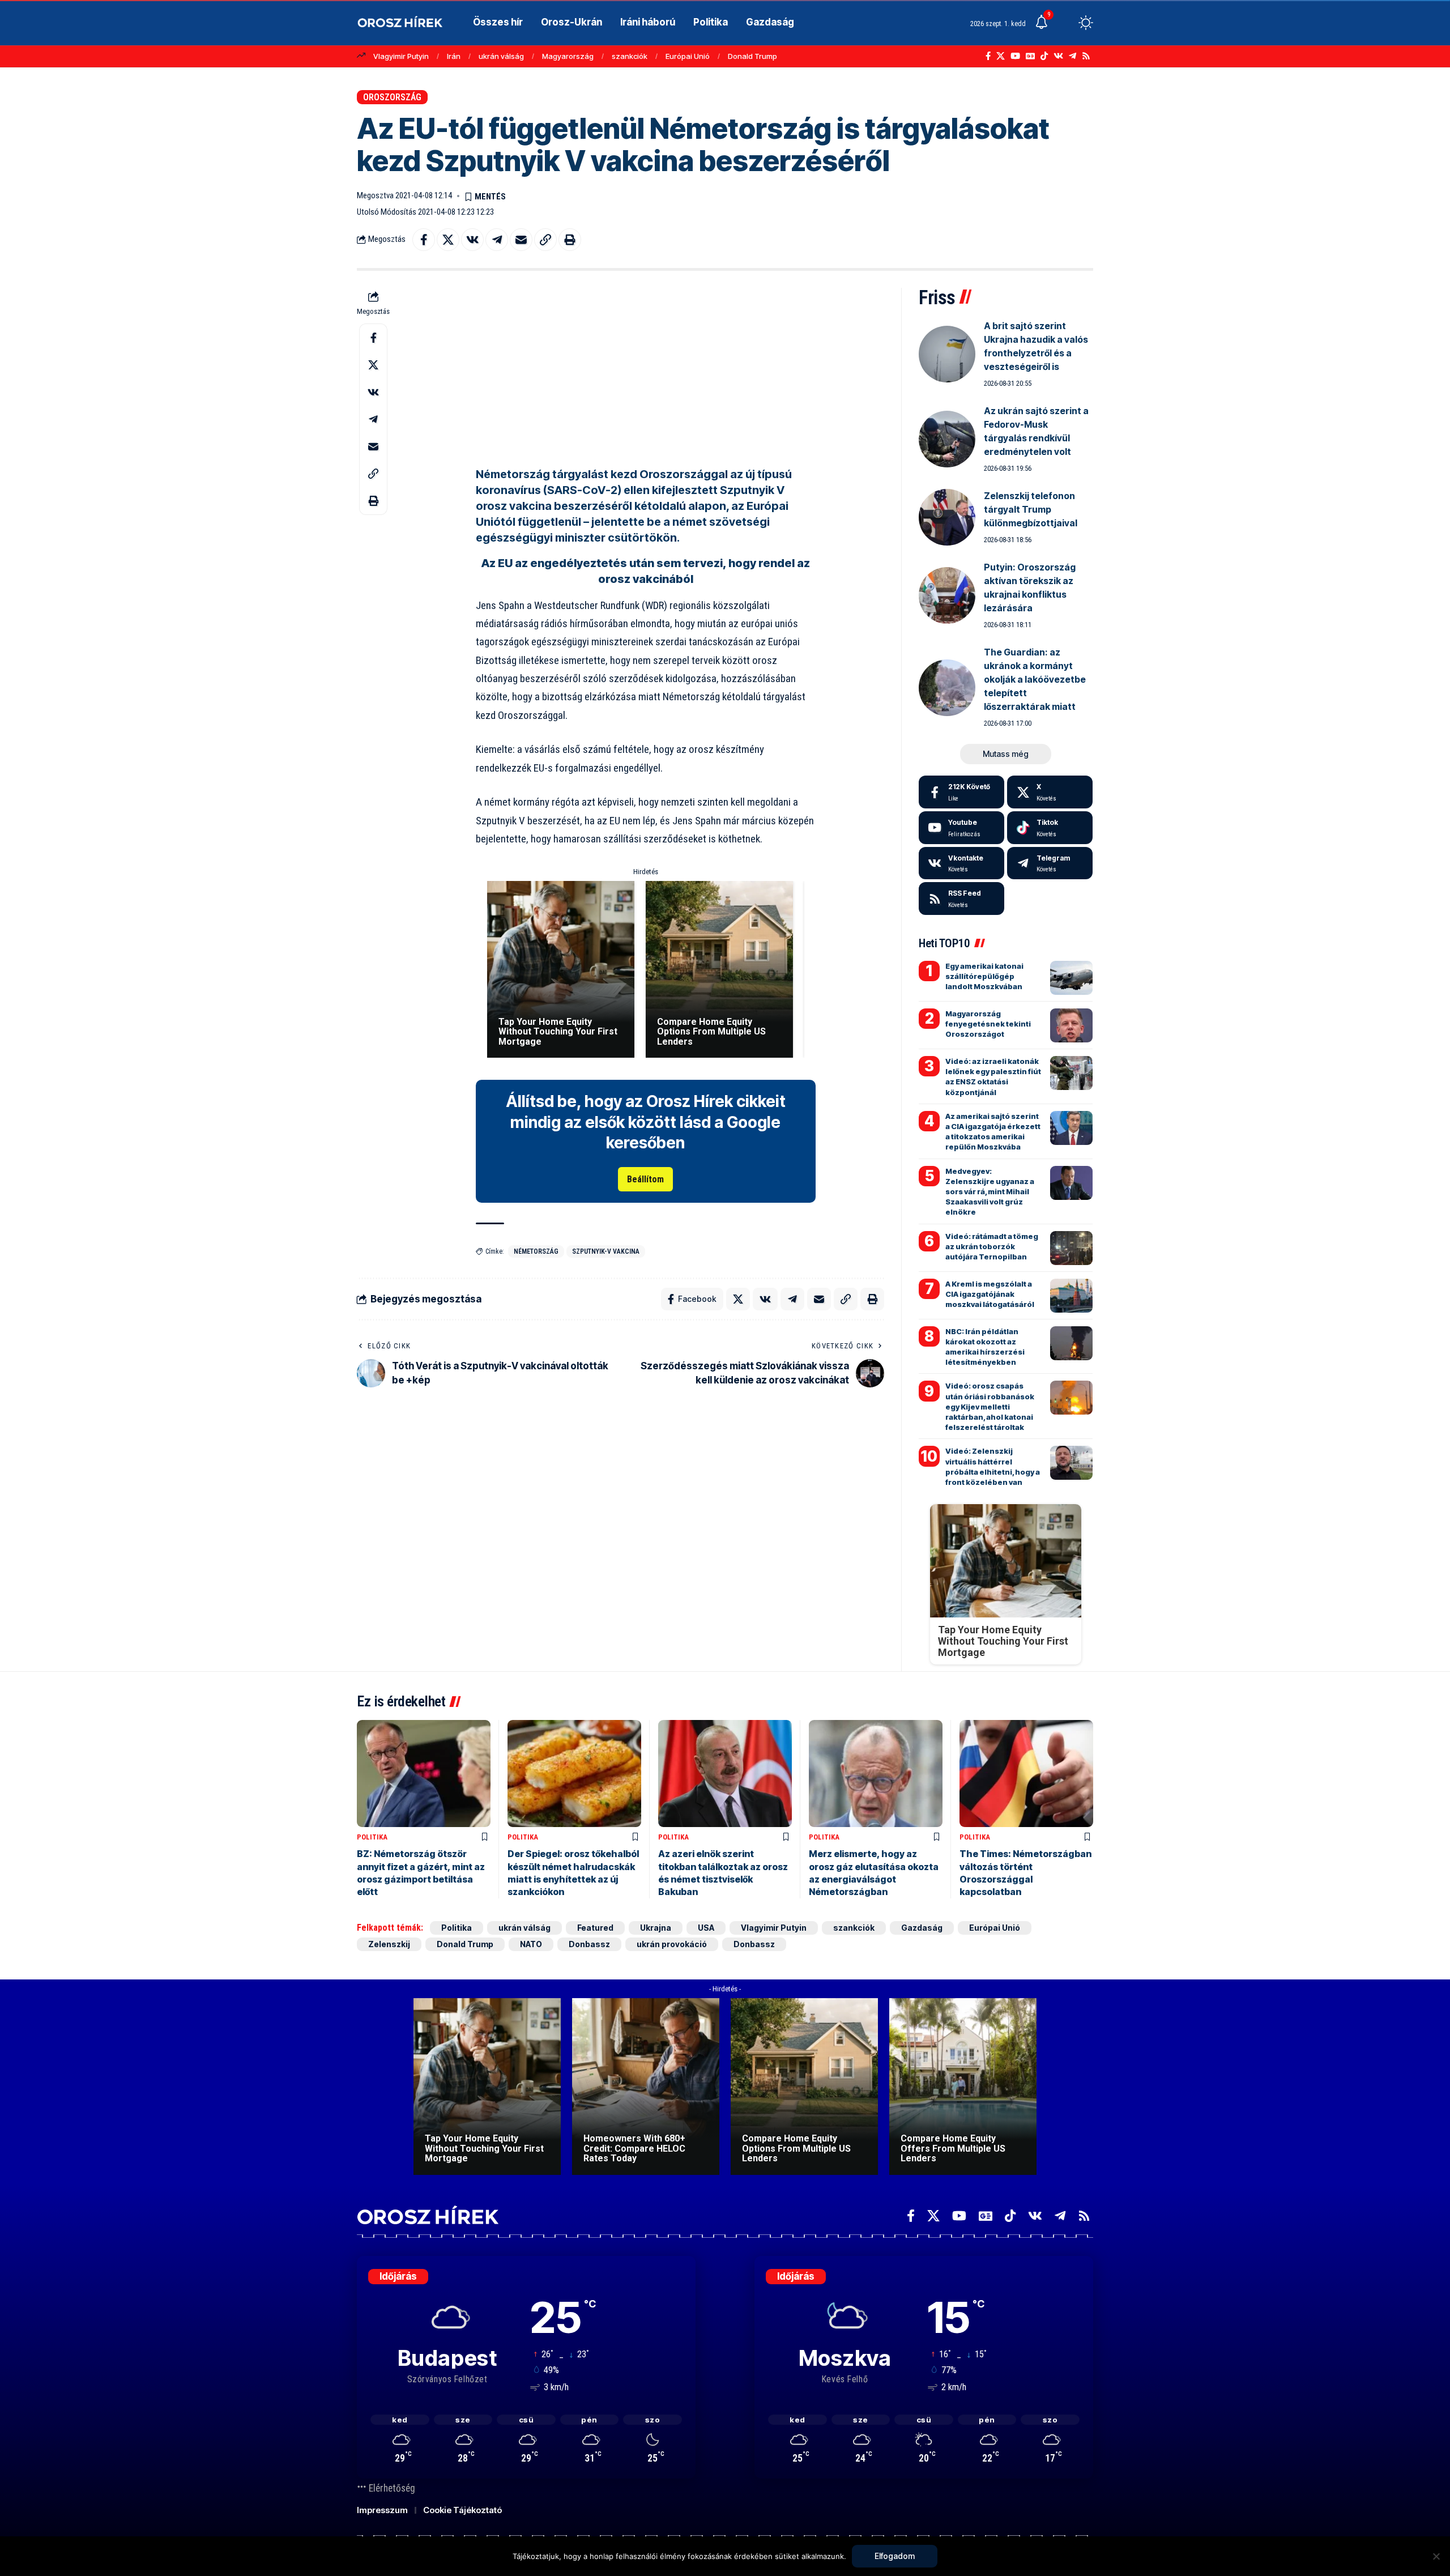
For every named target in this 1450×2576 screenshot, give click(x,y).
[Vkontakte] (1058, 56)
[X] (1001, 56)
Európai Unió (688, 56)
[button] (1065, 23)
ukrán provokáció (672, 1944)
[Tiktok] (1050, 828)
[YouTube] (1015, 56)
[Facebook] (988, 56)
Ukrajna (656, 1928)
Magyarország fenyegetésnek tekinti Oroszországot (988, 1024)
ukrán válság (501, 56)
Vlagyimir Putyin (401, 56)
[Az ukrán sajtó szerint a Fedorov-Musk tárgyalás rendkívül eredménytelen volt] (947, 439)
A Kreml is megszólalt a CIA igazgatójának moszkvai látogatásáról (990, 1294)
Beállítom (645, 1179)
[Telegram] (1072, 56)
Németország (536, 1251)
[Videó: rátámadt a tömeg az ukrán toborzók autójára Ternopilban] (1071, 1248)
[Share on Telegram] (497, 240)
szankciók (630, 56)
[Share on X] (448, 240)
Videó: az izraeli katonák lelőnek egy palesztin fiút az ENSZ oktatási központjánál (993, 1077)
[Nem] (1436, 2556)
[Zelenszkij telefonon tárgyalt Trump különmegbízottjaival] (947, 517)
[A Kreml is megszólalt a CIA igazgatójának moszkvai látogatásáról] (1071, 1296)
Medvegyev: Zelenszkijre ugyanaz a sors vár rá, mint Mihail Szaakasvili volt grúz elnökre (990, 1192)
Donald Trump (752, 56)
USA (706, 1928)
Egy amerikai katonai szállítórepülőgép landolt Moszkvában (984, 976)
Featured (595, 1928)
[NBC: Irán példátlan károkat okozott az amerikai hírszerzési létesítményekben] (1071, 1343)
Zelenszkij (389, 1944)
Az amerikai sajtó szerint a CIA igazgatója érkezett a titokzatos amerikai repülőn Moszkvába (993, 1132)
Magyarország (568, 56)
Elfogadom (895, 2556)
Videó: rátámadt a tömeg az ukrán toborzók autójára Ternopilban (992, 1246)
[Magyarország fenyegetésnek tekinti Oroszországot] (1071, 1025)
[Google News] (1030, 56)
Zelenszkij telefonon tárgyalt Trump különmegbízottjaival (1031, 509)
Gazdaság (922, 1928)
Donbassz (589, 1944)
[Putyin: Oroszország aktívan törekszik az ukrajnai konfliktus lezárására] (947, 595)
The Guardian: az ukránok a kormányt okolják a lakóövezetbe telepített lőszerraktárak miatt (1035, 679)
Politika (372, 1837)
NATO (531, 1944)
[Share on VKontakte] (472, 240)
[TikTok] (1044, 56)
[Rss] (1086, 56)
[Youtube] (961, 828)
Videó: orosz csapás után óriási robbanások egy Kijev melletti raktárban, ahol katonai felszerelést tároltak (990, 1406)
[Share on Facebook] (424, 240)
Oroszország (392, 97)
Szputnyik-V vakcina (606, 1251)
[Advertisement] (646, 367)
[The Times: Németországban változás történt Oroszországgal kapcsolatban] (1026, 1774)
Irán (454, 56)
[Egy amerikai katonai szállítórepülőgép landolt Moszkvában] (1071, 978)
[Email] (521, 240)
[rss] (961, 899)
